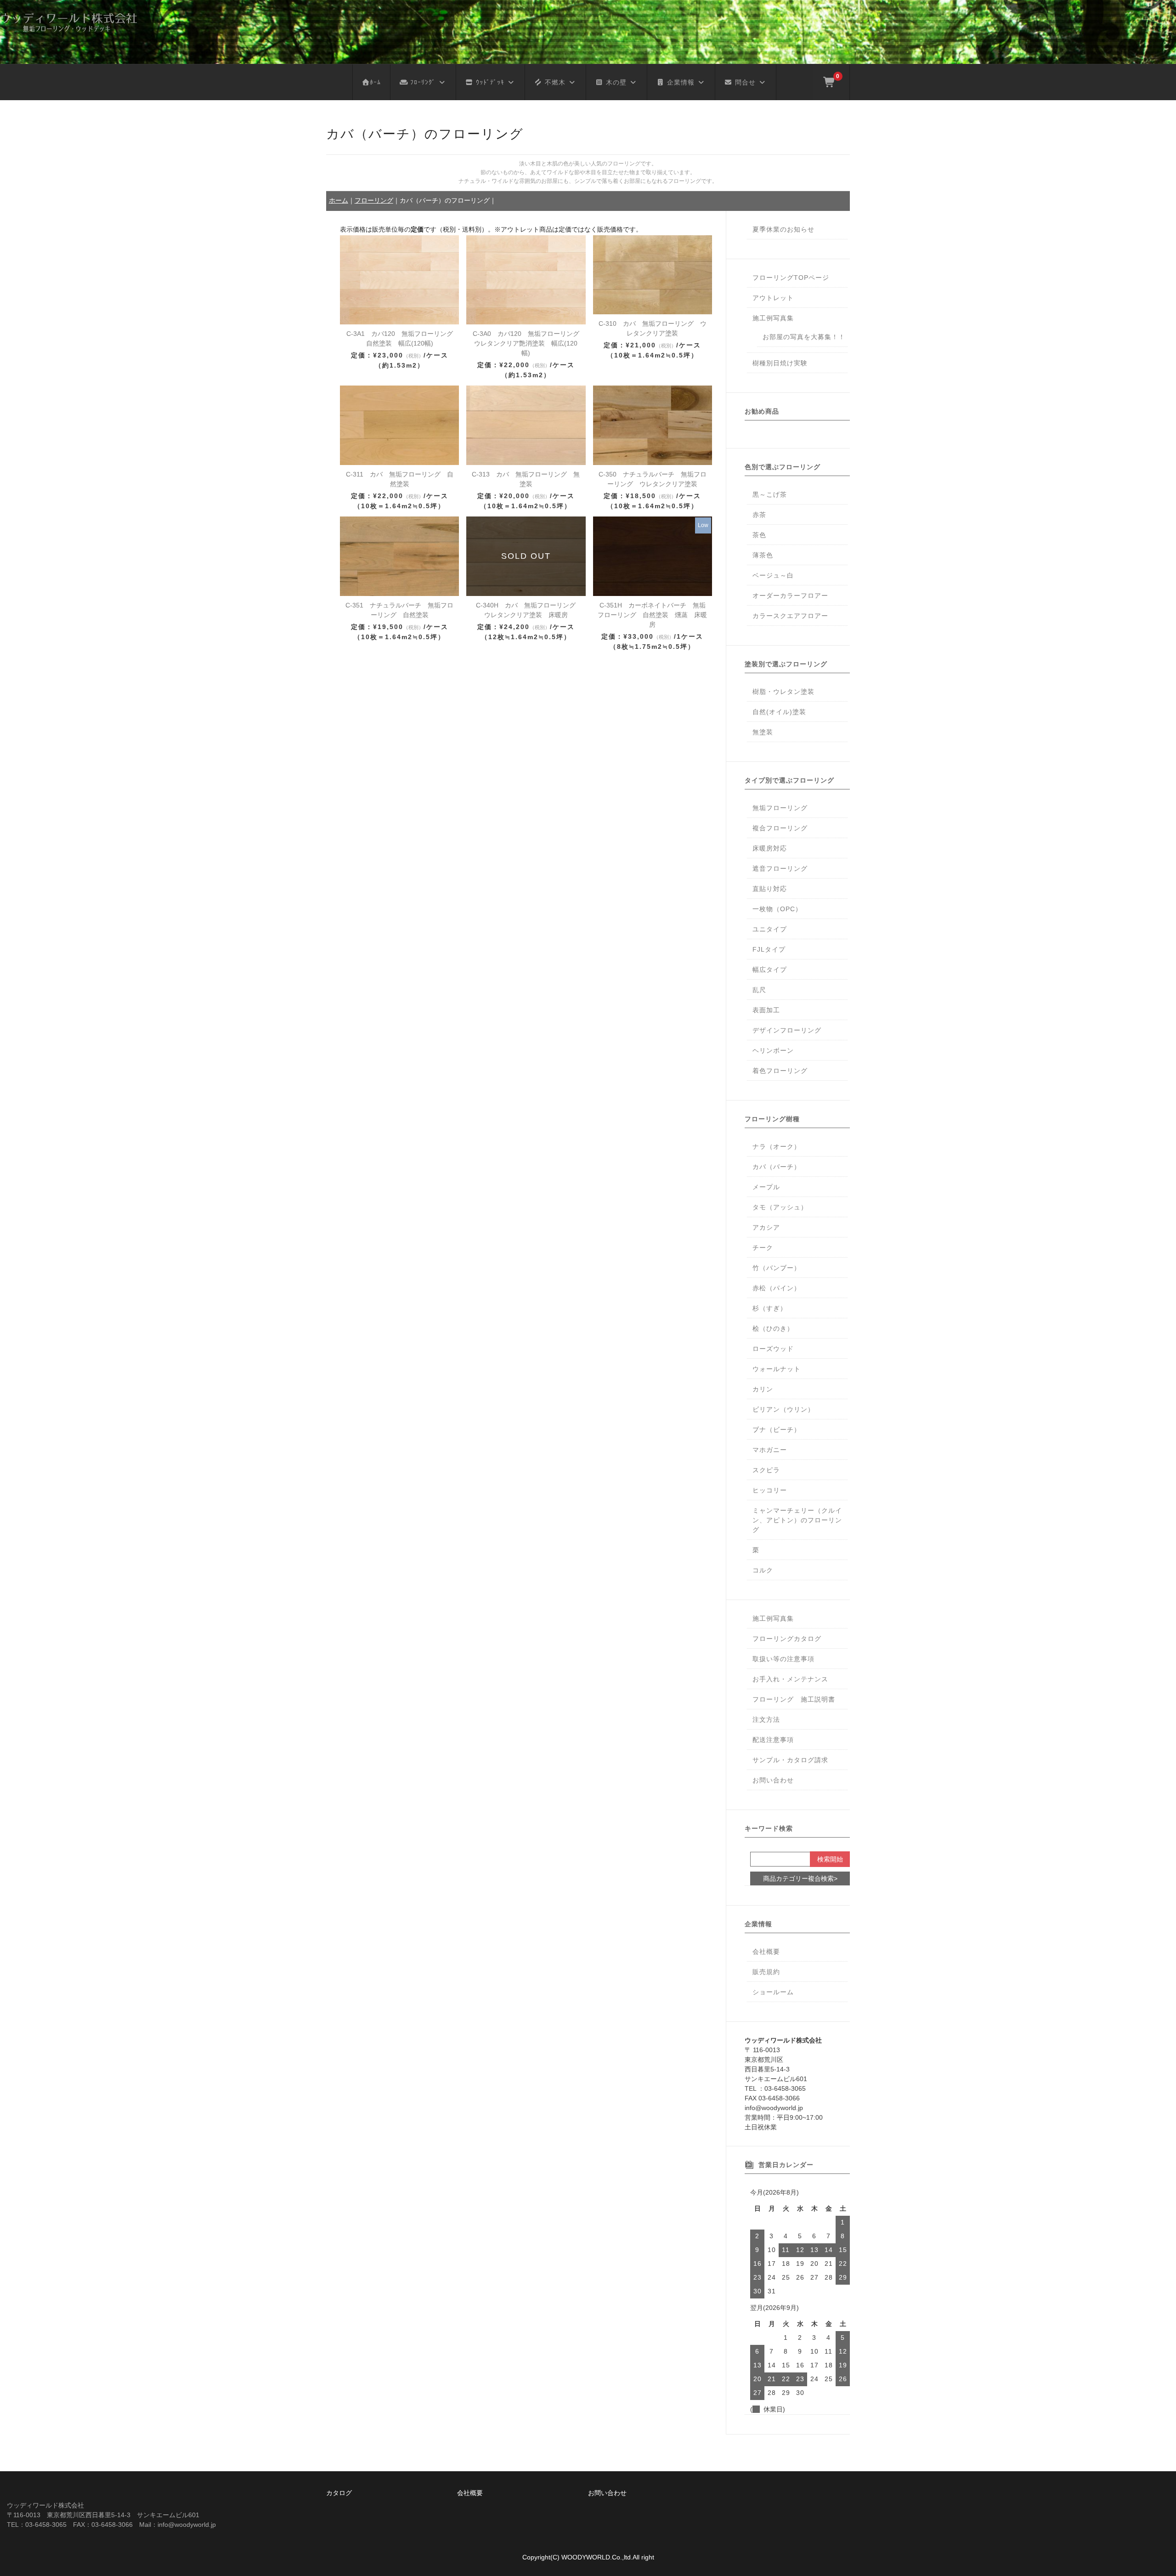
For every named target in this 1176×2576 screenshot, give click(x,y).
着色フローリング (780, 1071)
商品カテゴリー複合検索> (800, 1878)
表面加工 (766, 1010)
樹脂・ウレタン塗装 (783, 692)
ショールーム (773, 1992)
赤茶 (759, 515)
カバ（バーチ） (777, 1167)
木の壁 (615, 82)
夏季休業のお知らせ (783, 229)
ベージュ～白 (773, 575)
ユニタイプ (770, 929)
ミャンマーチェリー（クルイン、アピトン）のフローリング (797, 1520)
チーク (763, 1248)
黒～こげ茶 (770, 494)
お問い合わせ (773, 1780)
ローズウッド (773, 1349)
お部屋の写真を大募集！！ (804, 337)
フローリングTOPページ (791, 278)
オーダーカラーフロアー (790, 596)
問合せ (744, 82)
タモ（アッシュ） (780, 1207)
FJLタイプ (769, 949)
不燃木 (554, 82)
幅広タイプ (770, 970)
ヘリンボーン (773, 1050)
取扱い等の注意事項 (783, 1659)
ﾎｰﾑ (375, 82)
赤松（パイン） (777, 1288)
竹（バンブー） (777, 1268)
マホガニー (770, 1450)
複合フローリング (780, 828)
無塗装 (763, 732)
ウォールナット (777, 1369)
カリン (763, 1389)
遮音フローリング (780, 868)
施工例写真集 (773, 318)
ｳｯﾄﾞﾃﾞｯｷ (489, 82)
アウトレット (773, 298)
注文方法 (766, 1719)
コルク (763, 1570)
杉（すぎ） (770, 1308)
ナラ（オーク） (777, 1146)
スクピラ (766, 1470)
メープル (766, 1187)
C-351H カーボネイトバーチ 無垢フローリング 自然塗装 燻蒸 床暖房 (652, 615)
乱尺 (759, 990)
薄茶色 (763, 555)
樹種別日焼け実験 (780, 363)
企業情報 (680, 82)
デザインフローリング (787, 1030)
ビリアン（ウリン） (783, 1409)
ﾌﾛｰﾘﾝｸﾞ (422, 82)
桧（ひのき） (773, 1328)
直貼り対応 (770, 889)
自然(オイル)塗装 (779, 712)
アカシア (766, 1227)
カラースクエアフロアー (790, 616)
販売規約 (766, 1972)
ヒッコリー (770, 1490)
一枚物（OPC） (777, 909)
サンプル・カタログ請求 (790, 1760)
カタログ (339, 2493)
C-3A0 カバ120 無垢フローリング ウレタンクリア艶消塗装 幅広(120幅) (529, 343)
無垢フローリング (780, 808)
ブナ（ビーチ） (777, 1430)
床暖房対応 (770, 848)
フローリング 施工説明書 (794, 1699)
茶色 (759, 535)
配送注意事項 (773, 1740)
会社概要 (766, 1952)
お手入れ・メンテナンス (790, 1679)
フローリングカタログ (787, 1639)
